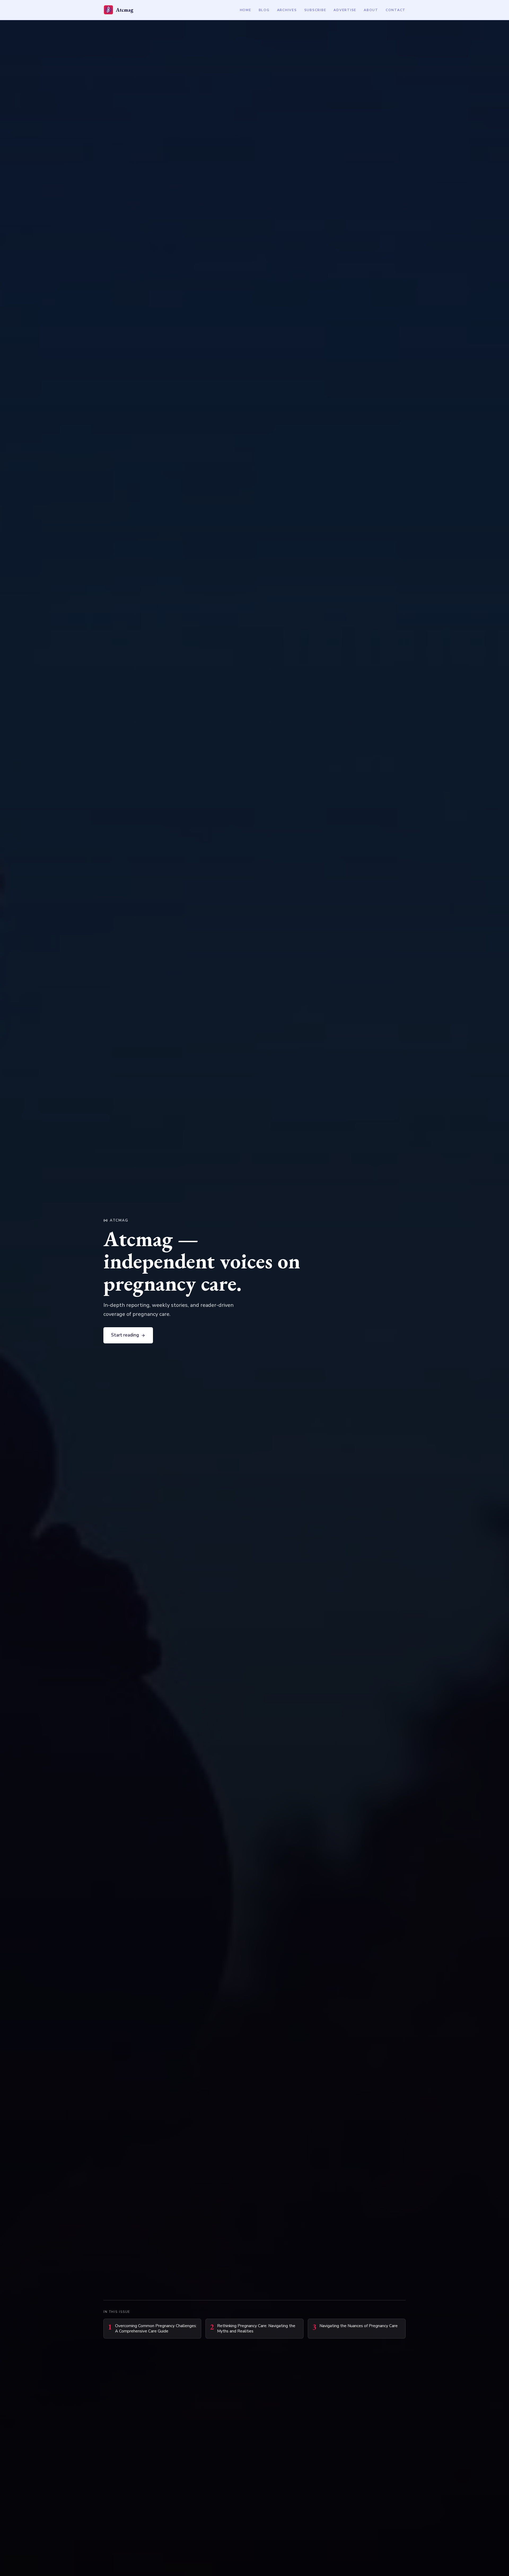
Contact (396, 10)
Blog (264, 10)
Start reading (125, 1335)
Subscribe (315, 10)
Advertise (345, 10)
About (371, 10)
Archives (287, 10)
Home (246, 10)
